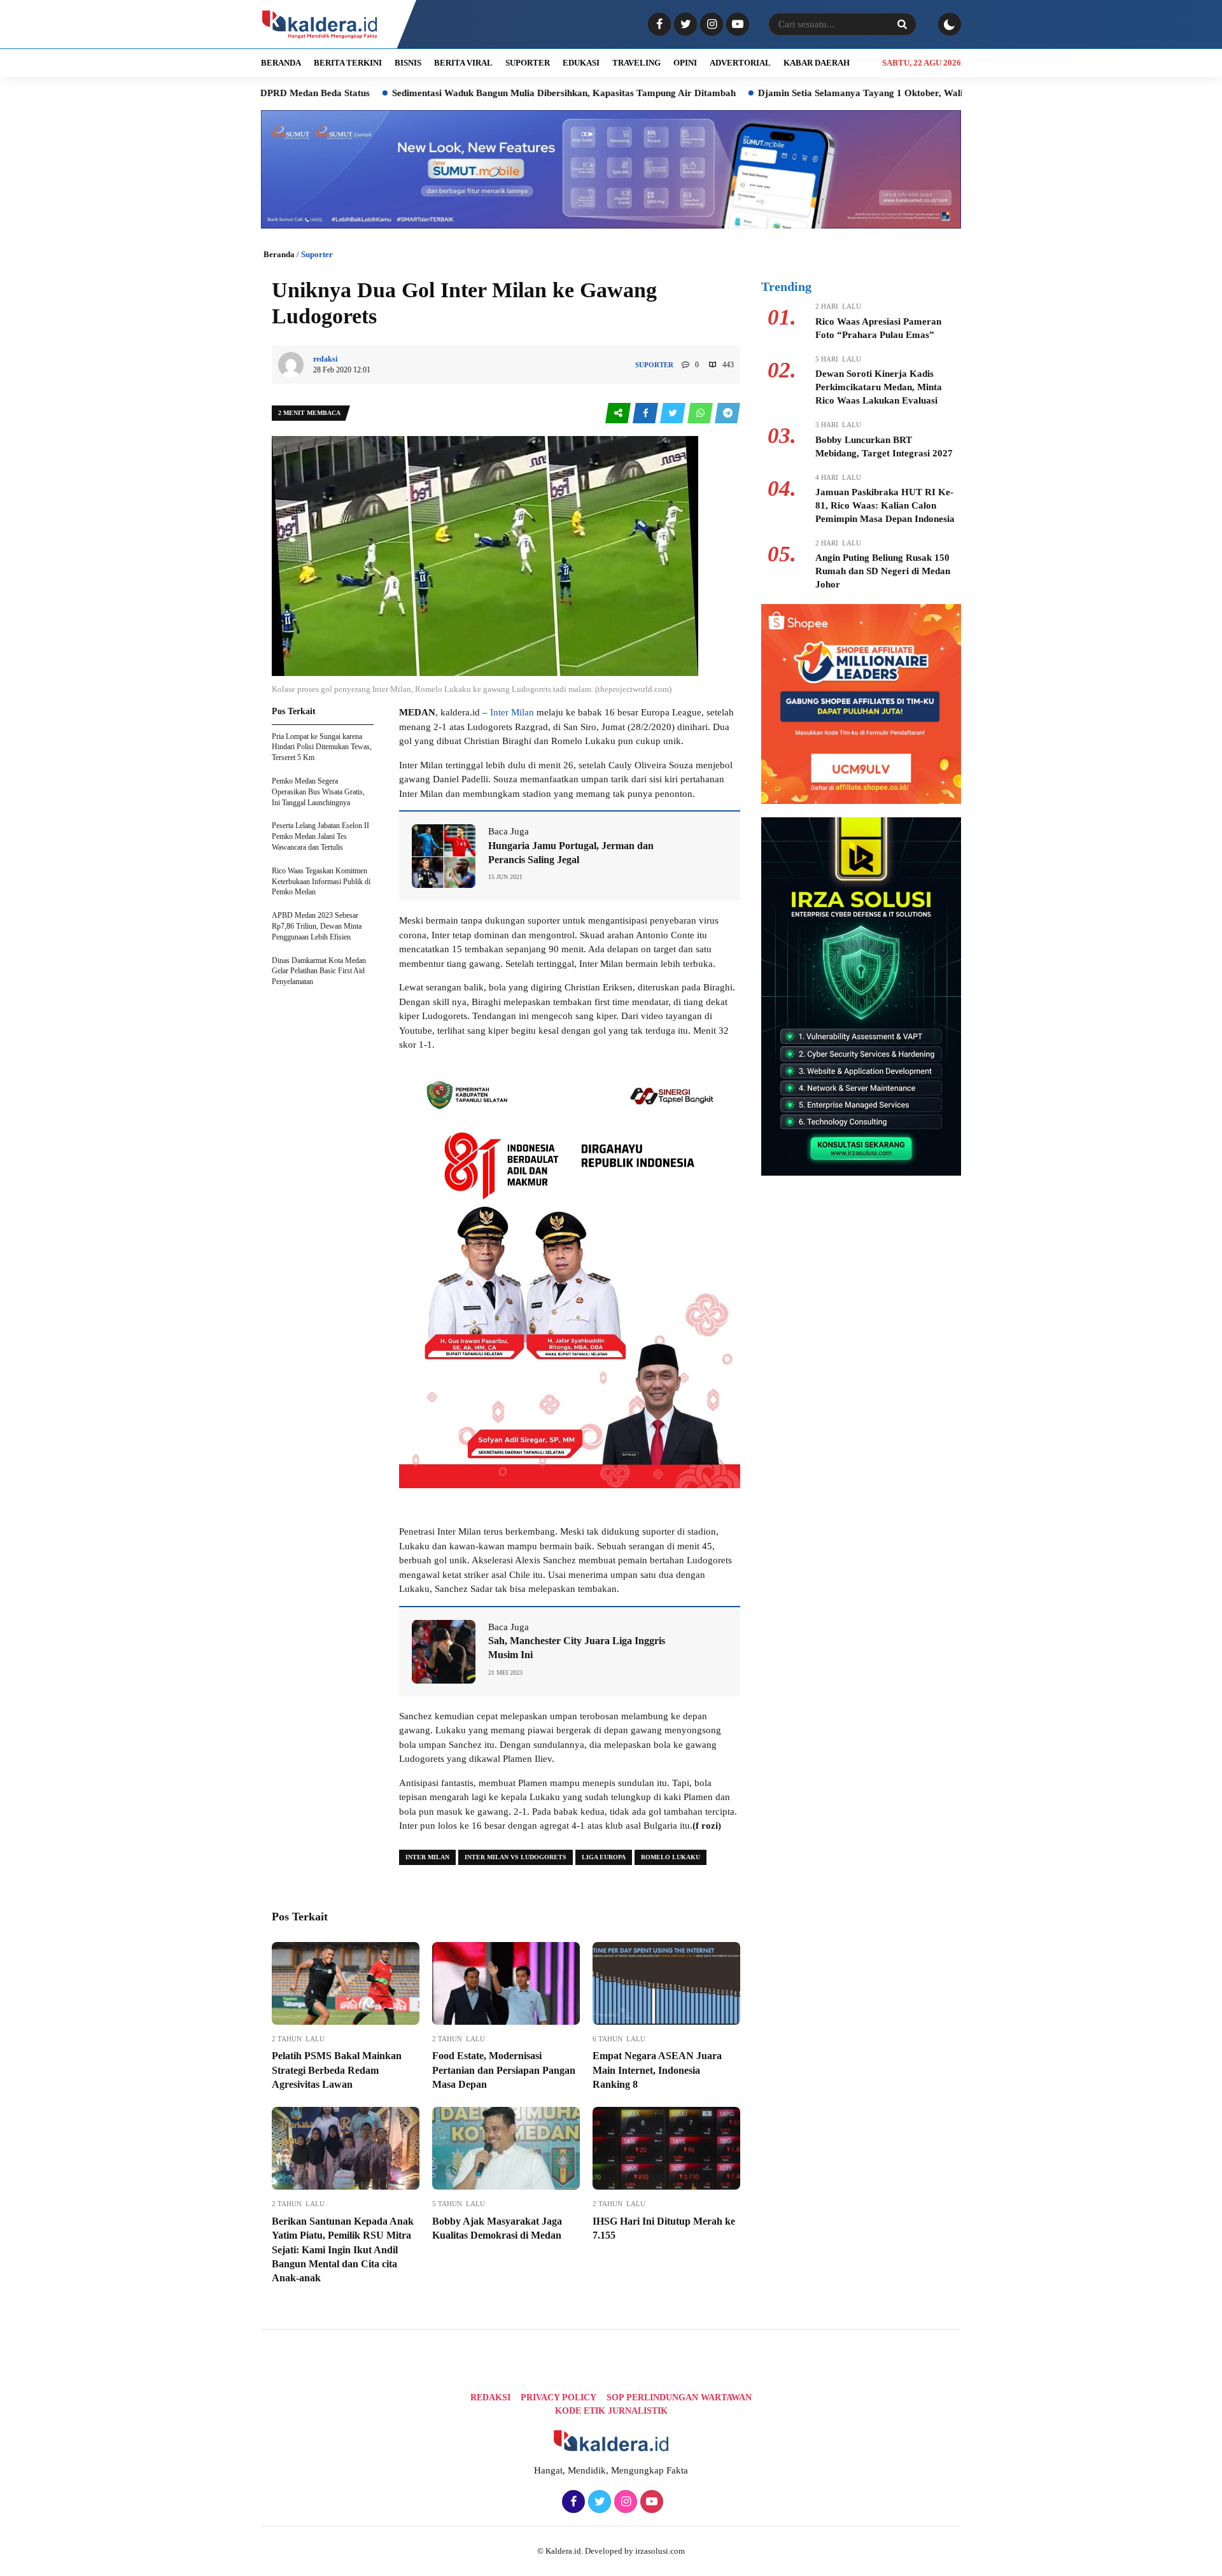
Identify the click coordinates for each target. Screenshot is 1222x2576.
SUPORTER (528, 63)
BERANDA (281, 63)
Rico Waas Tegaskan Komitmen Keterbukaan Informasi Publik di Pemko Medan (321, 882)
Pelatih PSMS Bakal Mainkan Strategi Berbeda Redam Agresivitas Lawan (337, 2070)
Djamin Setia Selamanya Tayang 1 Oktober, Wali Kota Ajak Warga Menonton (823, 93)
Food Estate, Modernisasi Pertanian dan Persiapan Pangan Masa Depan (504, 2070)
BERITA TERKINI (348, 63)
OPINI (685, 63)
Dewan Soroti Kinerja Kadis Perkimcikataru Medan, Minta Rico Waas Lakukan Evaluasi (879, 387)
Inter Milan (512, 712)
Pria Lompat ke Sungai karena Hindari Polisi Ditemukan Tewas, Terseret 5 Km (322, 747)
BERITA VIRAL (463, 63)
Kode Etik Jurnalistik (611, 2411)
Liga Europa (604, 1857)
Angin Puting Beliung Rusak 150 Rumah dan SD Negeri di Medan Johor (883, 571)
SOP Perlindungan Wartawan (679, 2397)
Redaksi (490, 2397)
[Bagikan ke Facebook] (646, 413)
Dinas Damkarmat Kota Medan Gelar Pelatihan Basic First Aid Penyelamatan (319, 971)
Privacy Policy (558, 2397)
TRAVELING (636, 63)
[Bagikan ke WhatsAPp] (701, 413)
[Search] (902, 24)
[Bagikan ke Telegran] (727, 413)
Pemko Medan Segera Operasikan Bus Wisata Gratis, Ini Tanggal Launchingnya (318, 792)
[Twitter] (684, 25)
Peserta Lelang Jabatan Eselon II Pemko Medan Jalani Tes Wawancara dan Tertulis (320, 836)
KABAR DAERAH (817, 63)
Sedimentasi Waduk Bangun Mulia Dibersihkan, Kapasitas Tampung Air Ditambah (466, 93)
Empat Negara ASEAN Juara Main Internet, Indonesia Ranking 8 (657, 2070)
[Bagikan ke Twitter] (674, 413)
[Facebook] (658, 25)
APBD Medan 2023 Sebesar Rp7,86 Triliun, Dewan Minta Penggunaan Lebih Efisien (317, 926)
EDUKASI (581, 63)
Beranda (279, 254)
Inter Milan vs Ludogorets (516, 1857)
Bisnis (408, 63)
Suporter (317, 254)
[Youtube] (736, 25)
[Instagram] (710, 25)
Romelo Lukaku (671, 1857)
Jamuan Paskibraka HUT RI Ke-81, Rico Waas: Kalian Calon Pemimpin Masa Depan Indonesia (885, 505)
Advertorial (740, 63)
